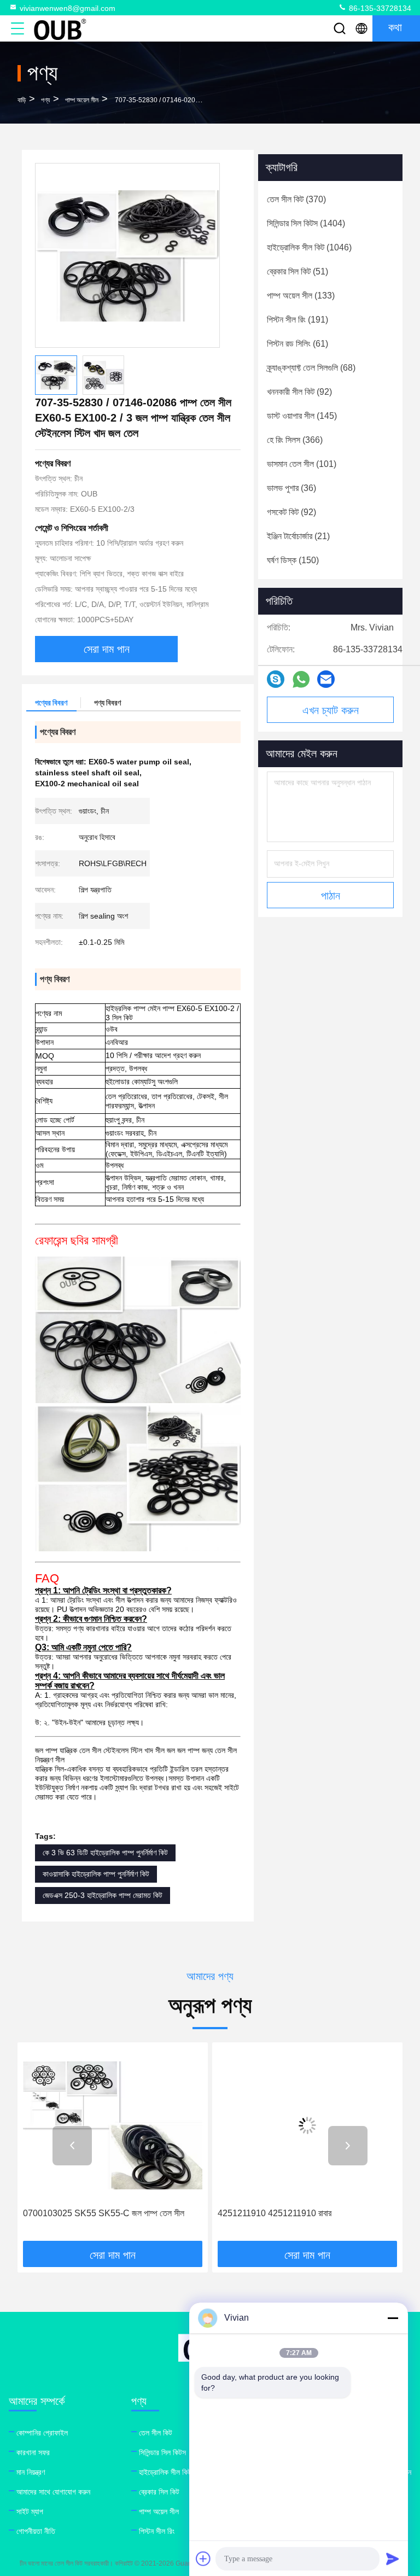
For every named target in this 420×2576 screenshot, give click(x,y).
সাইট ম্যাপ (30, 2511)
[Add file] (203, 2559)
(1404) (306, 223)
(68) (311, 368)
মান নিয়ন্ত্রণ (31, 2472)
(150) (293, 560)
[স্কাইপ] (276, 679)
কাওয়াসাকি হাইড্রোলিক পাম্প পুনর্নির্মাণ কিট (96, 1874)
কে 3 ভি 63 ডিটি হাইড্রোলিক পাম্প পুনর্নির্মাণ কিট (105, 1853)
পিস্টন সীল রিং (157, 2531)
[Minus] (393, 2318)
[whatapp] (301, 679)
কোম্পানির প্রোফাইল (42, 2433)
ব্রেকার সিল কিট (159, 2492)
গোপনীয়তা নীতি (36, 2531)
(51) (297, 271)
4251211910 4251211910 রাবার (80, 2213)
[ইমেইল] (326, 679)
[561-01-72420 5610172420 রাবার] (307, 2125)
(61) (297, 344)
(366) (295, 440)
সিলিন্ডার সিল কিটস (162, 2452)
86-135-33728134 (379, 8)
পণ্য (45, 100)
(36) (291, 488)
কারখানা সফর (33, 2452)
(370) (296, 199)
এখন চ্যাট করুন (331, 710)
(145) (302, 416)
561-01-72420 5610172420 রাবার (278, 2213)
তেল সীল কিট (156, 2433)
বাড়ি (22, 100)
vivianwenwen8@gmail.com (68, 8)
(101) (302, 464)
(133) (301, 296)
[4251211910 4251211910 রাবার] (113, 2125)
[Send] (393, 2559)
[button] (72, 2146)
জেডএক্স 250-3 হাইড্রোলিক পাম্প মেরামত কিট (103, 1895)
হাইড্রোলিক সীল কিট (165, 2472)
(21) (298, 536)
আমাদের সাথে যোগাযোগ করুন (53, 2492)
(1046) (309, 247)
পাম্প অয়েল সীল (82, 100)
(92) (299, 392)
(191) (297, 320)
